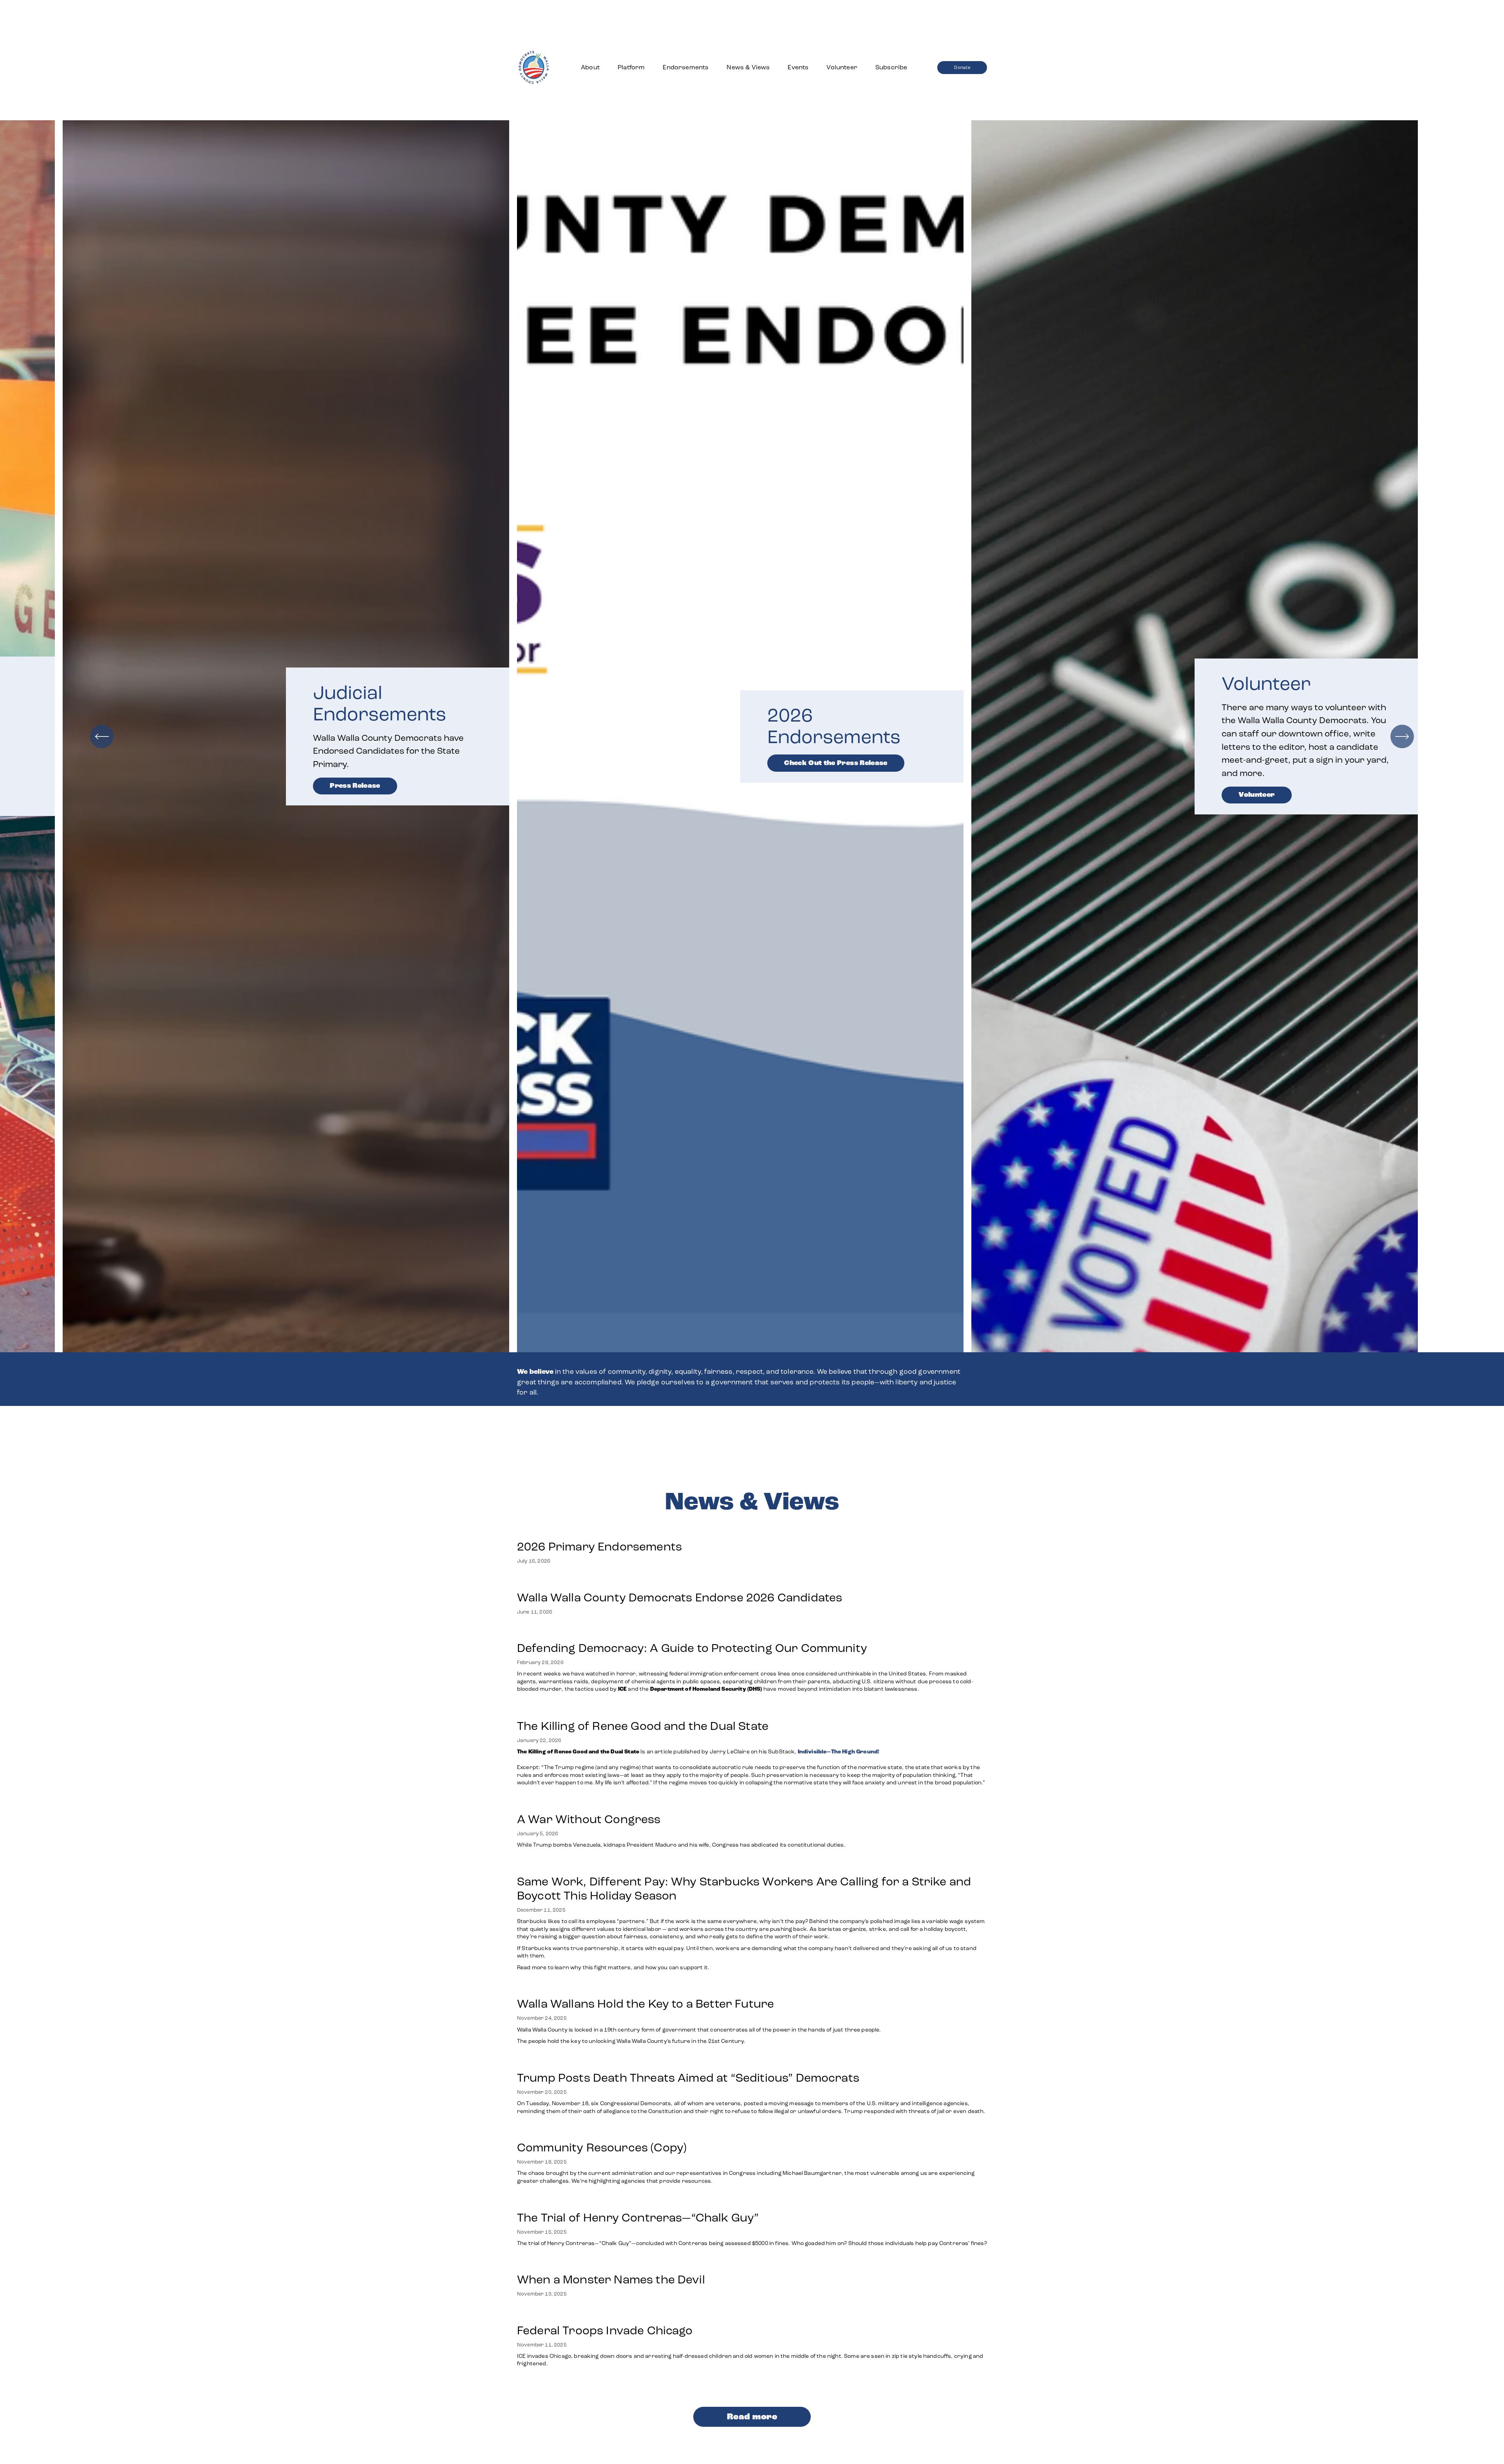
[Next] (1402, 736)
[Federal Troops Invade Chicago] (752, 2314)
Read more (752, 2417)
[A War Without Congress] (682, 1803)
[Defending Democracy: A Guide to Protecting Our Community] (752, 1632)
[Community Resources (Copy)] (752, 2131)
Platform (631, 67)
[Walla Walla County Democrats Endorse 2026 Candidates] (680, 1581)
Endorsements (686, 67)
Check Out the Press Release (836, 763)
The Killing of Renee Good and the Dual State (643, 1726)
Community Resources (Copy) (602, 2147)
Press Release (355, 786)
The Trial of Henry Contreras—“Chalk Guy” (639, 2218)
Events (798, 67)
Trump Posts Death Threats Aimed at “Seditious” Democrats (688, 2078)
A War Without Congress (589, 1819)
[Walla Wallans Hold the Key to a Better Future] (699, 1988)
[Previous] (102, 736)
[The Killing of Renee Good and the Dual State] (752, 1710)
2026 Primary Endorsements (599, 1547)
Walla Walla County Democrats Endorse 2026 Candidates (680, 1597)
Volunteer (842, 67)
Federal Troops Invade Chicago (605, 2330)
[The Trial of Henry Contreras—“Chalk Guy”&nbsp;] (752, 2202)
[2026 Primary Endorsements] (599, 1531)
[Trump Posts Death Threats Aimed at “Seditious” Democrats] (752, 2062)
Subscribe (891, 67)
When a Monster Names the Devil (611, 2279)
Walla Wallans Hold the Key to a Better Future (645, 2004)
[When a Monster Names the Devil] (611, 2263)
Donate (962, 67)
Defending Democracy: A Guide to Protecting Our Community (692, 1648)
